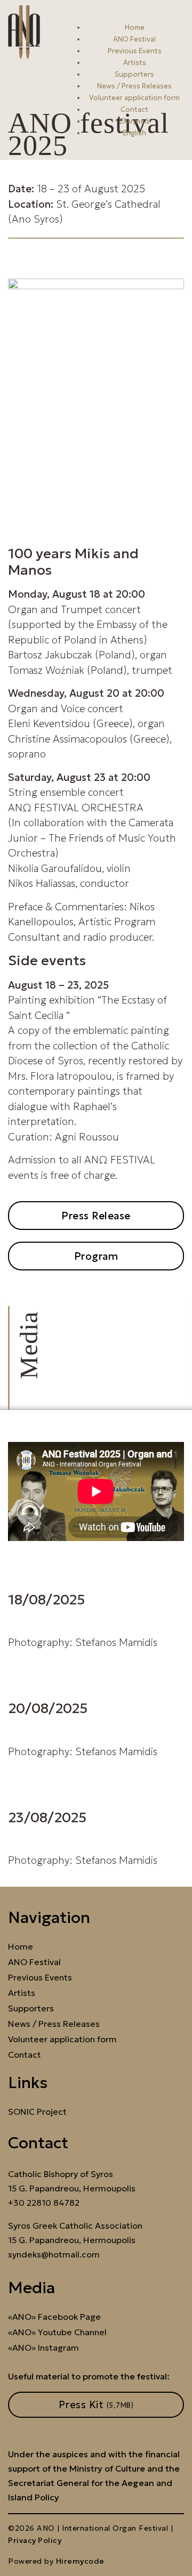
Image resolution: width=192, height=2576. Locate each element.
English (134, 133)
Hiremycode (80, 2561)
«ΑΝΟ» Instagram (43, 2348)
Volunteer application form (134, 98)
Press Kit (96, 2404)
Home (135, 27)
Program (96, 1256)
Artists (135, 63)
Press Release (96, 1216)
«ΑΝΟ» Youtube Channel (57, 2332)
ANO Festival (134, 39)
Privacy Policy (35, 2540)
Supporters (134, 74)
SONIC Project (37, 2112)
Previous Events (135, 51)
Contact (134, 109)
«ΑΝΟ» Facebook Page (54, 2317)
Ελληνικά (134, 121)
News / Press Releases (134, 86)
